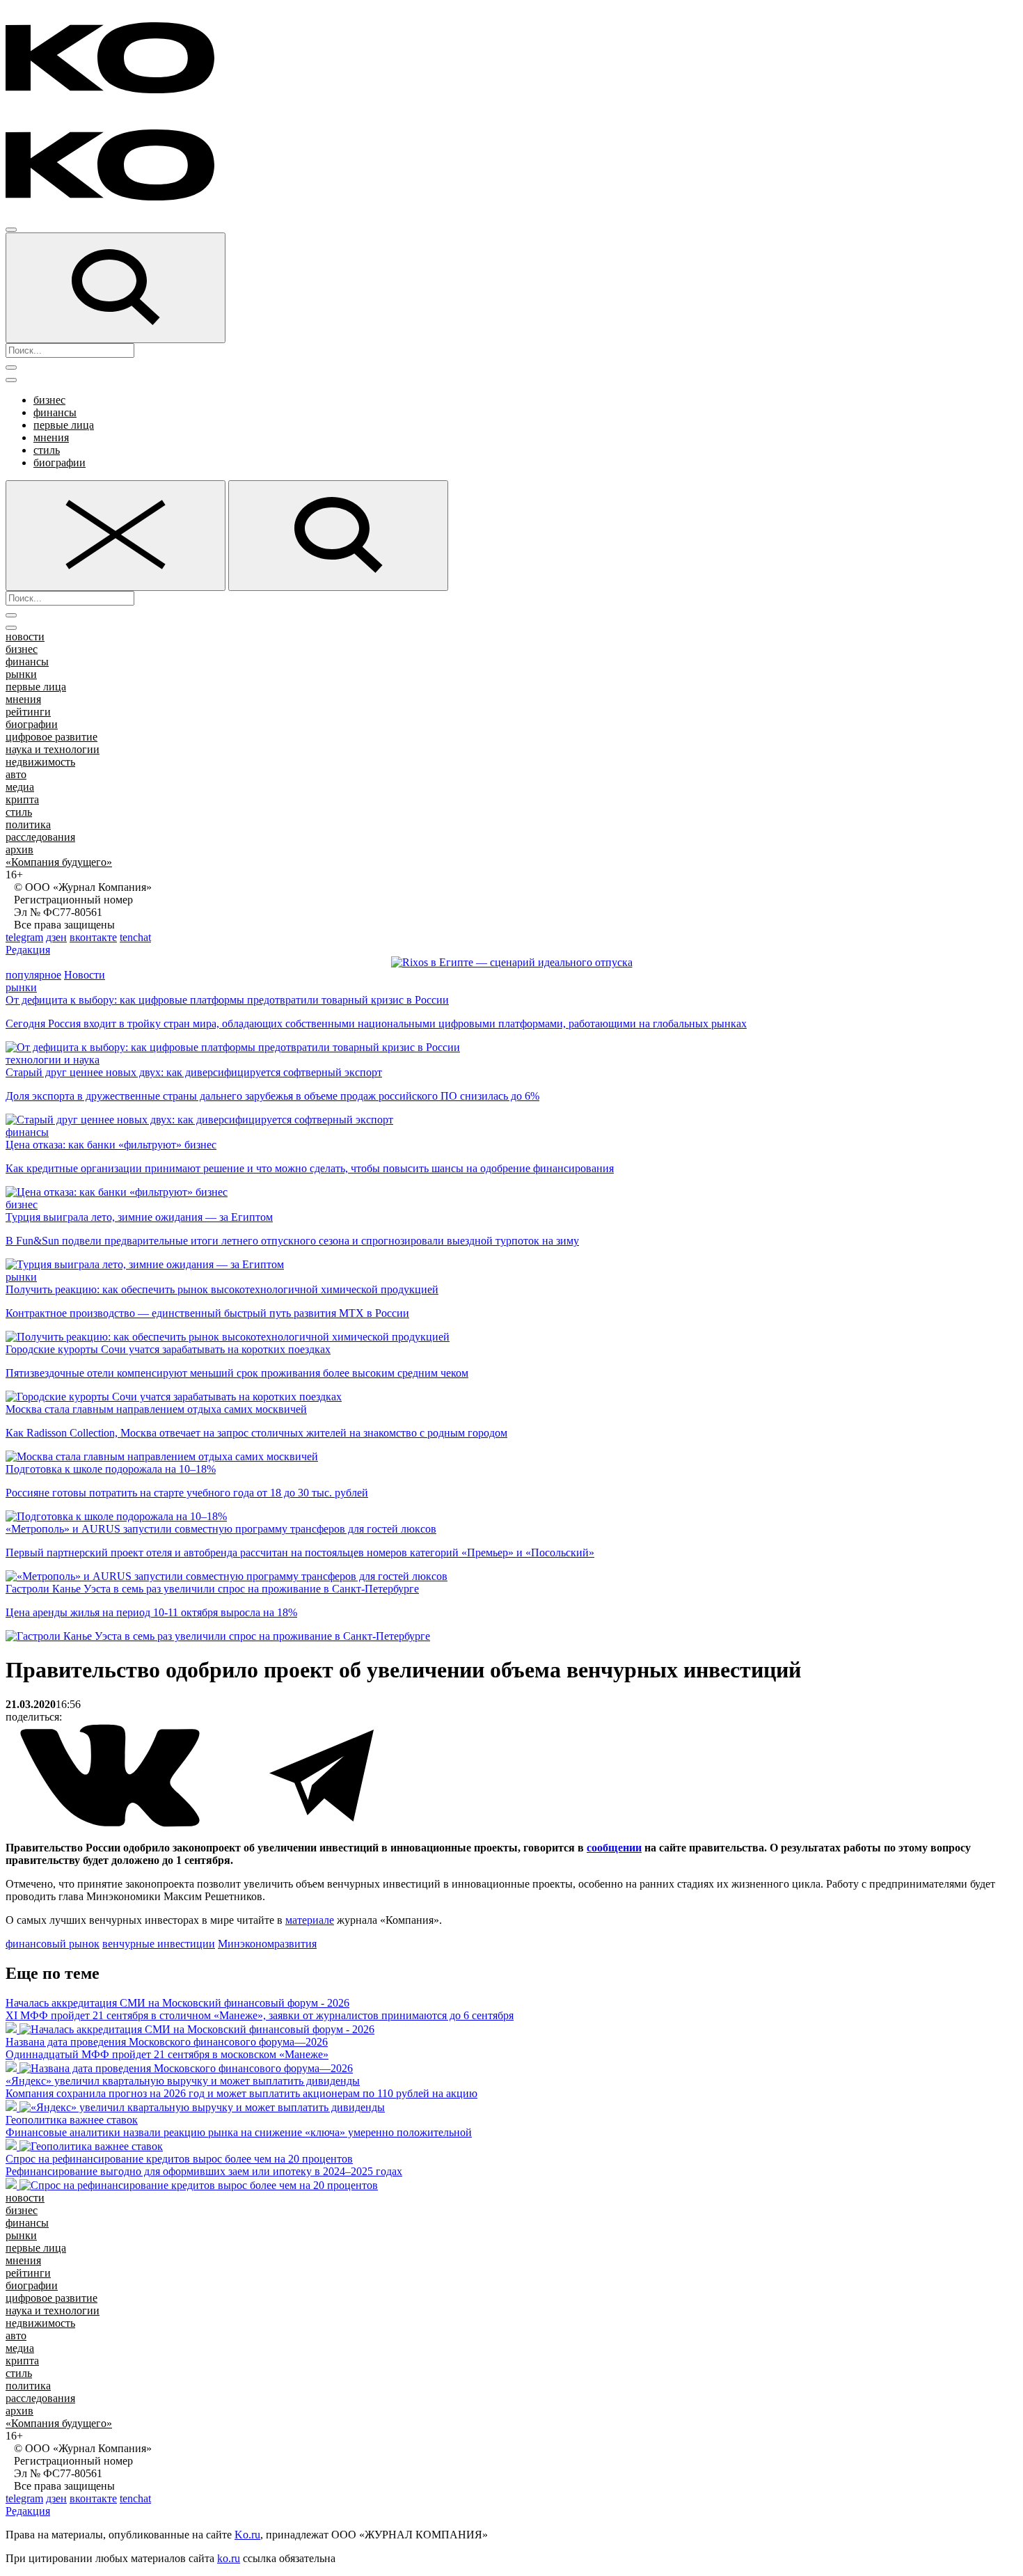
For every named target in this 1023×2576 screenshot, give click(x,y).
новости (25, 637)
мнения (51, 437)
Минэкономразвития (267, 1944)
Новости (85, 975)
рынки (21, 674)
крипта (22, 799)
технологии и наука (53, 1060)
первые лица (64, 425)
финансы (55, 412)
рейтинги (28, 712)
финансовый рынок (53, 1944)
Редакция (28, 950)
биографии (60, 463)
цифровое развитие (51, 737)
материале (310, 1920)
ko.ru (229, 2558)
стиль (47, 450)
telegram (24, 937)
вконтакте (93, 937)
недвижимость (40, 762)
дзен (56, 937)
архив (19, 850)
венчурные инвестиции (159, 1944)
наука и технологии (53, 749)
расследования (40, 837)
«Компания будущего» (59, 862)
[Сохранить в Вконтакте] (111, 1824)
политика (28, 824)
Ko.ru (247, 2535)
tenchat (135, 937)
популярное (33, 975)
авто (16, 774)
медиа (20, 787)
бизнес (49, 400)
